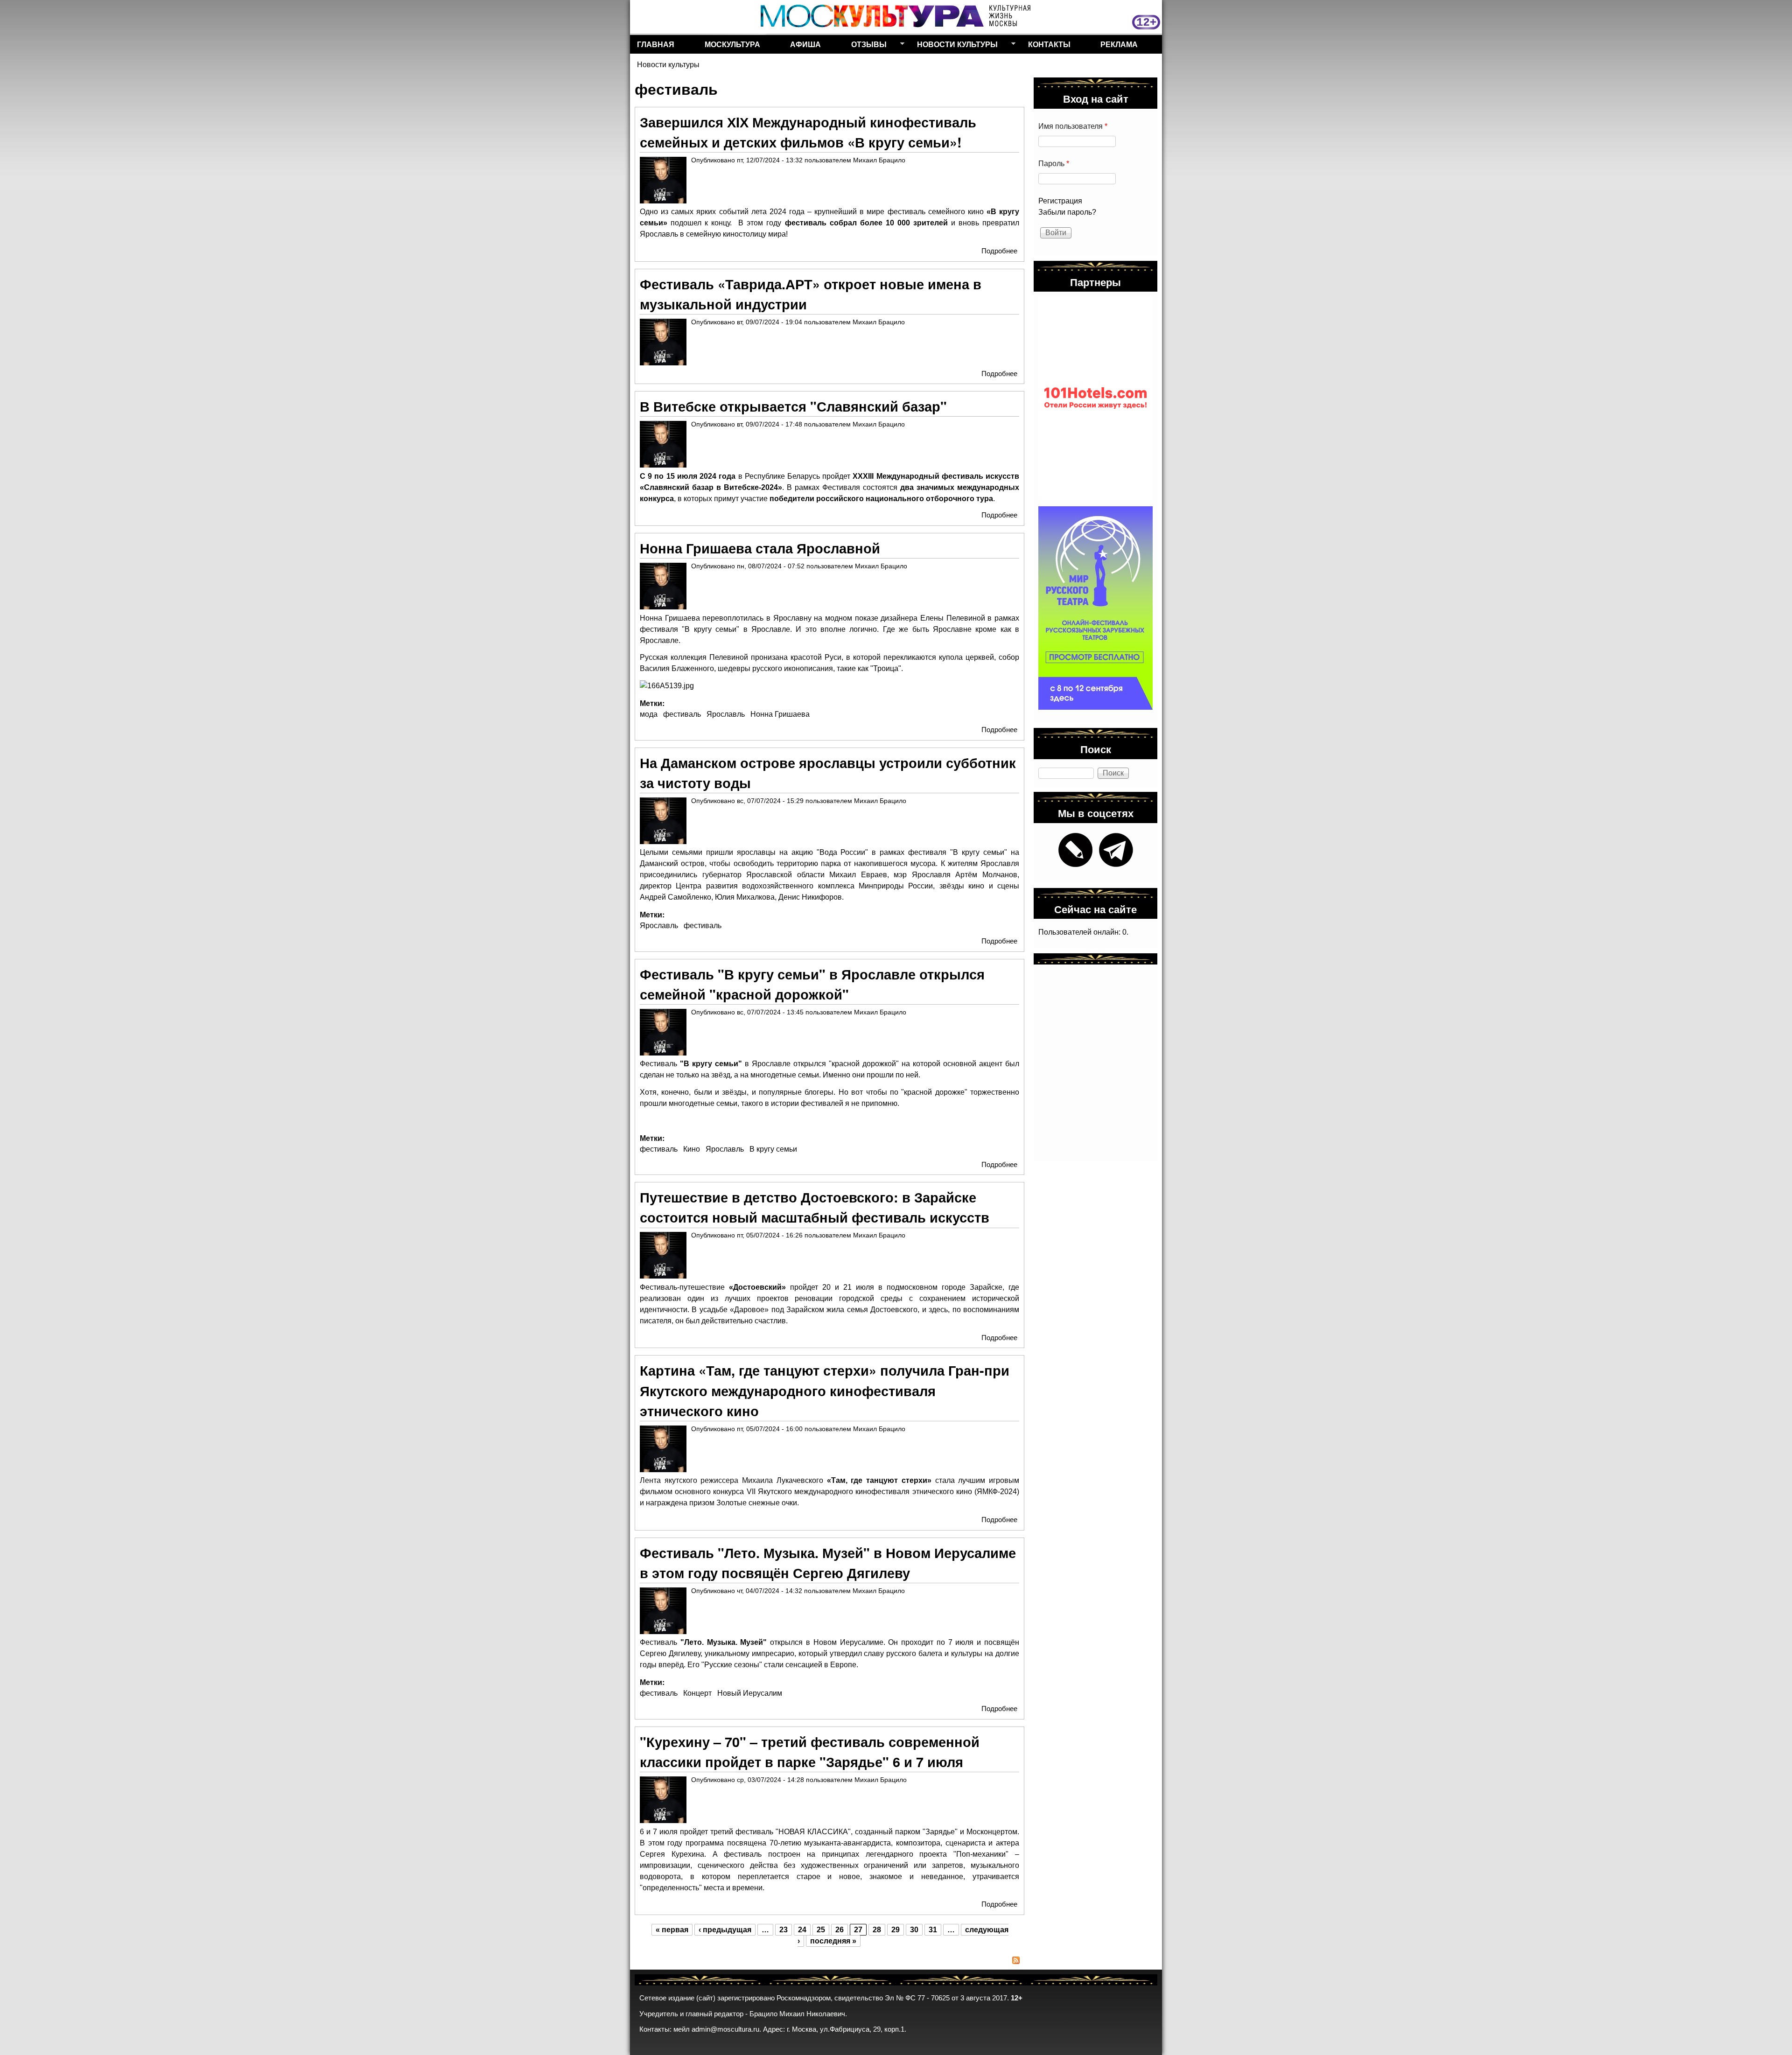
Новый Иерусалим (750, 1693)
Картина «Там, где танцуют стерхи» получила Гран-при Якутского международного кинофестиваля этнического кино (825, 1390)
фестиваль (682, 714)
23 (784, 1930)
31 (933, 1930)
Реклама (1119, 44)
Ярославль (726, 714)
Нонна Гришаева (780, 714)
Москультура (732, 44)
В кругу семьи (773, 1149)
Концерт (697, 1693)
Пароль (1054, 164)
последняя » (833, 1941)
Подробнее (999, 251)
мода (649, 714)
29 (896, 1930)
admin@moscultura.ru (725, 2029)
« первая (672, 1930)
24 (802, 1930)
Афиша (805, 44)
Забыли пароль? (1067, 212)
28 (877, 1930)
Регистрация (1060, 201)
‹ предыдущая (725, 1930)
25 (821, 1930)
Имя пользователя (1073, 126)
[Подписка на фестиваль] (829, 1962)
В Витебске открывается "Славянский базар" (793, 406)
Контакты (1049, 44)
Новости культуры (954, 46)
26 (840, 1930)
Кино (692, 1149)
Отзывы (865, 46)
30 (914, 1930)
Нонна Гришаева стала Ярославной (760, 548)
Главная (656, 44)
